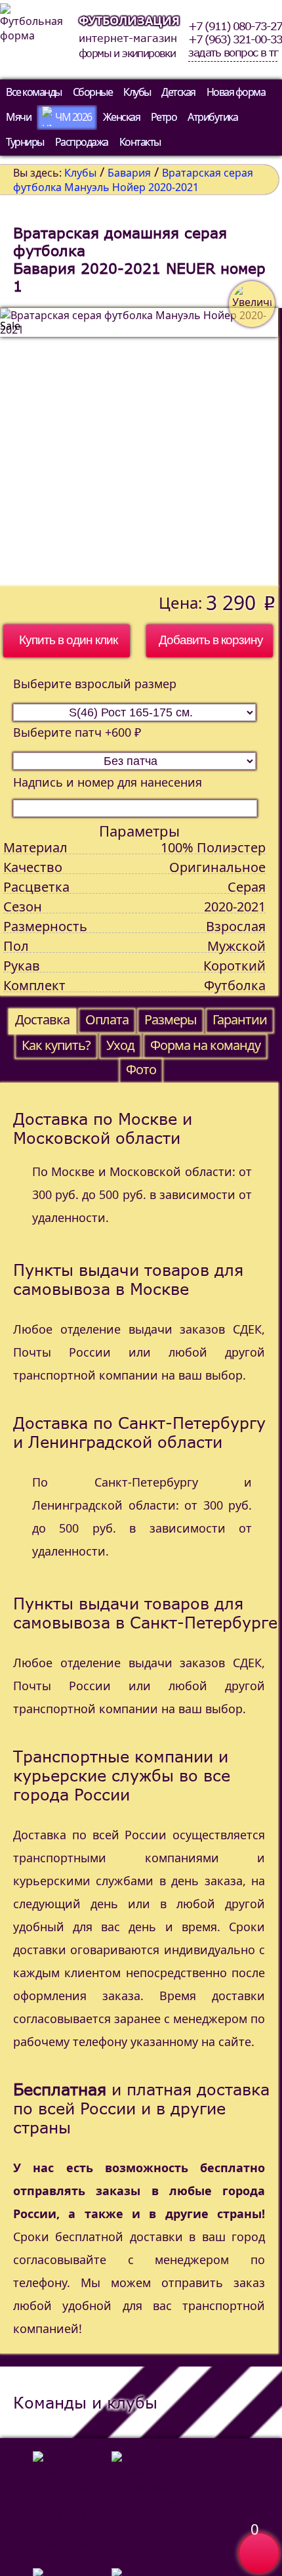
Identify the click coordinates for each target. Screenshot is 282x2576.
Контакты (140, 142)
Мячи (18, 117)
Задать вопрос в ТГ (233, 53)
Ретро (164, 117)
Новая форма (236, 92)
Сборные (93, 92)
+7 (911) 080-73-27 (235, 26)
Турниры (25, 142)
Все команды (34, 92)
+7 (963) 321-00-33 (235, 39)
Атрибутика (212, 117)
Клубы (137, 92)
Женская (122, 117)
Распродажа (82, 142)
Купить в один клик (68, 640)
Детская (178, 92)
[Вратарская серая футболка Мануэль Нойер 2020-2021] (139, 447)
